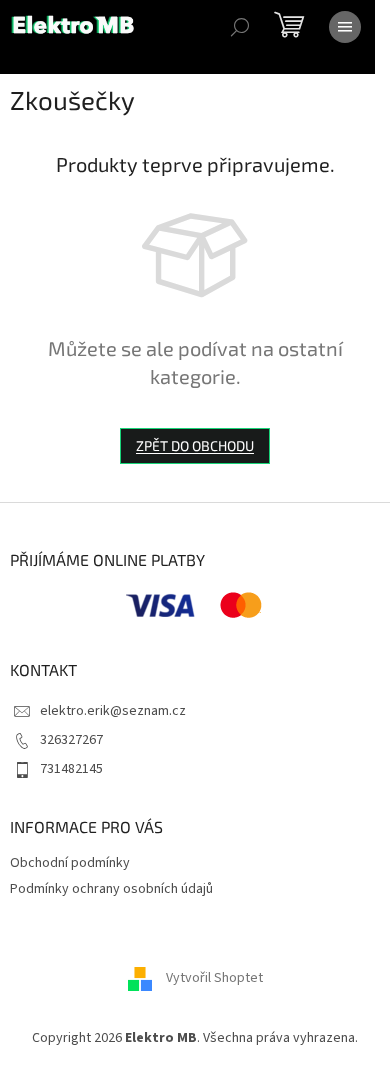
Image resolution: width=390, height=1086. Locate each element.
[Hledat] (240, 27)
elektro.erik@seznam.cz (113, 711)
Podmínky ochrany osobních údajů (111, 889)
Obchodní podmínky (70, 863)
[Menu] (345, 27)
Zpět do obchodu (195, 445)
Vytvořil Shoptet (214, 978)
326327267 (71, 740)
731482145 (71, 769)
